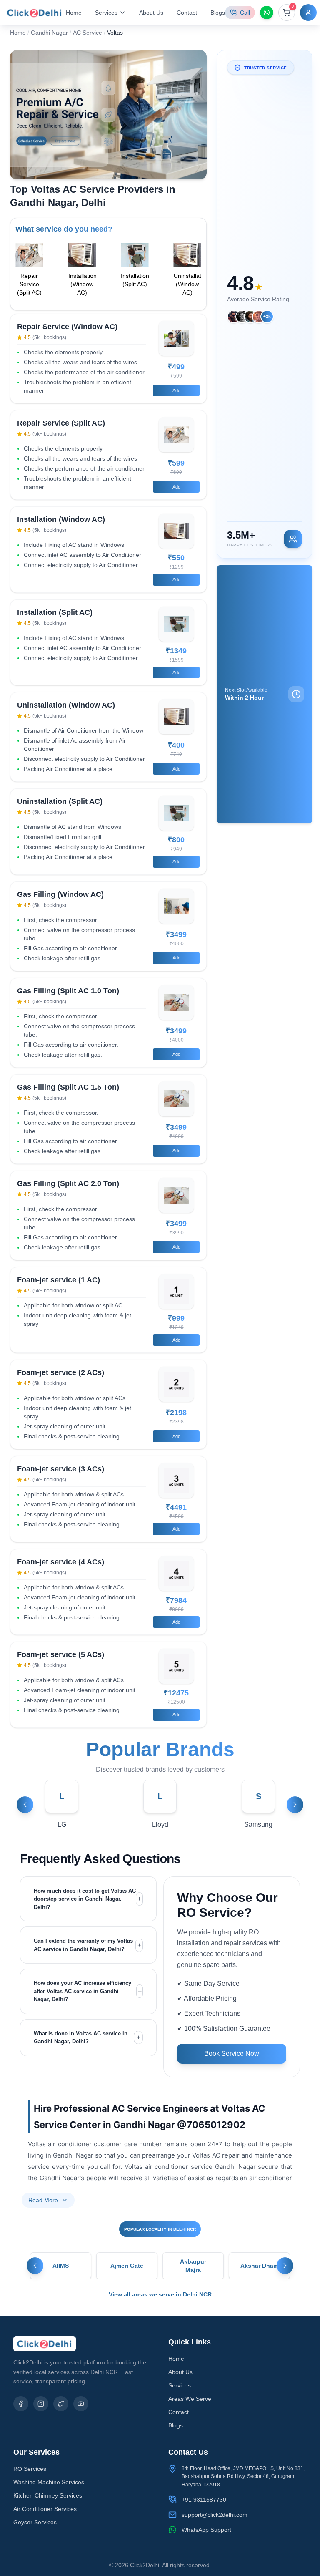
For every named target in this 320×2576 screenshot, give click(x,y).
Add (176, 390)
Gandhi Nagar (49, 33)
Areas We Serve (190, 2399)
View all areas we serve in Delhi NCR (160, 2294)
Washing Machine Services (49, 2482)
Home (74, 13)
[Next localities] (285, 2266)
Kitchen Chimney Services (48, 2495)
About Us (151, 13)
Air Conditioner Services (45, 2509)
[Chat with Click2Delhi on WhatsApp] (267, 13)
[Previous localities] (35, 2266)
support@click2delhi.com (215, 2515)
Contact (187, 13)
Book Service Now (232, 2053)
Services (180, 2385)
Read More (43, 2200)
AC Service (87, 33)
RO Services (30, 2469)
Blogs (218, 13)
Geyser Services (35, 2522)
